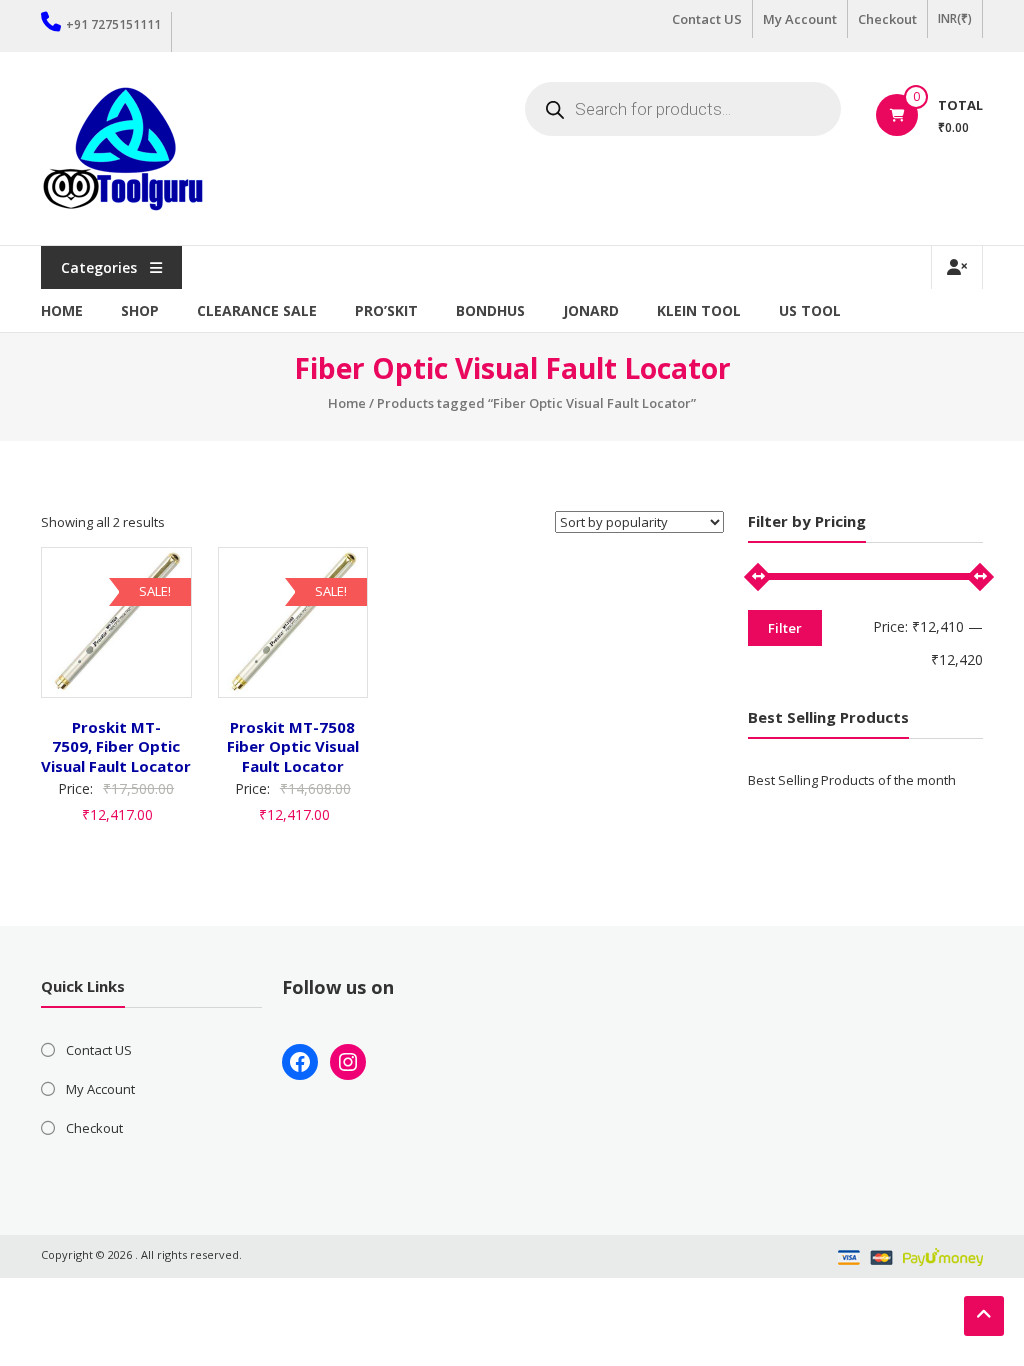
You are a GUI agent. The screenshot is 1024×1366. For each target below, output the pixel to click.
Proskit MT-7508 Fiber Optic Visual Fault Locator (293, 746)
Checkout (887, 19)
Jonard (591, 310)
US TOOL (810, 310)
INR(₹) (955, 18)
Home (62, 310)
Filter (785, 628)
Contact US (707, 19)
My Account (800, 19)
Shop (140, 310)
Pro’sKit (386, 310)
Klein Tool (699, 310)
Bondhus (490, 310)
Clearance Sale (257, 310)
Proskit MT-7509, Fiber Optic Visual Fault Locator (116, 746)
